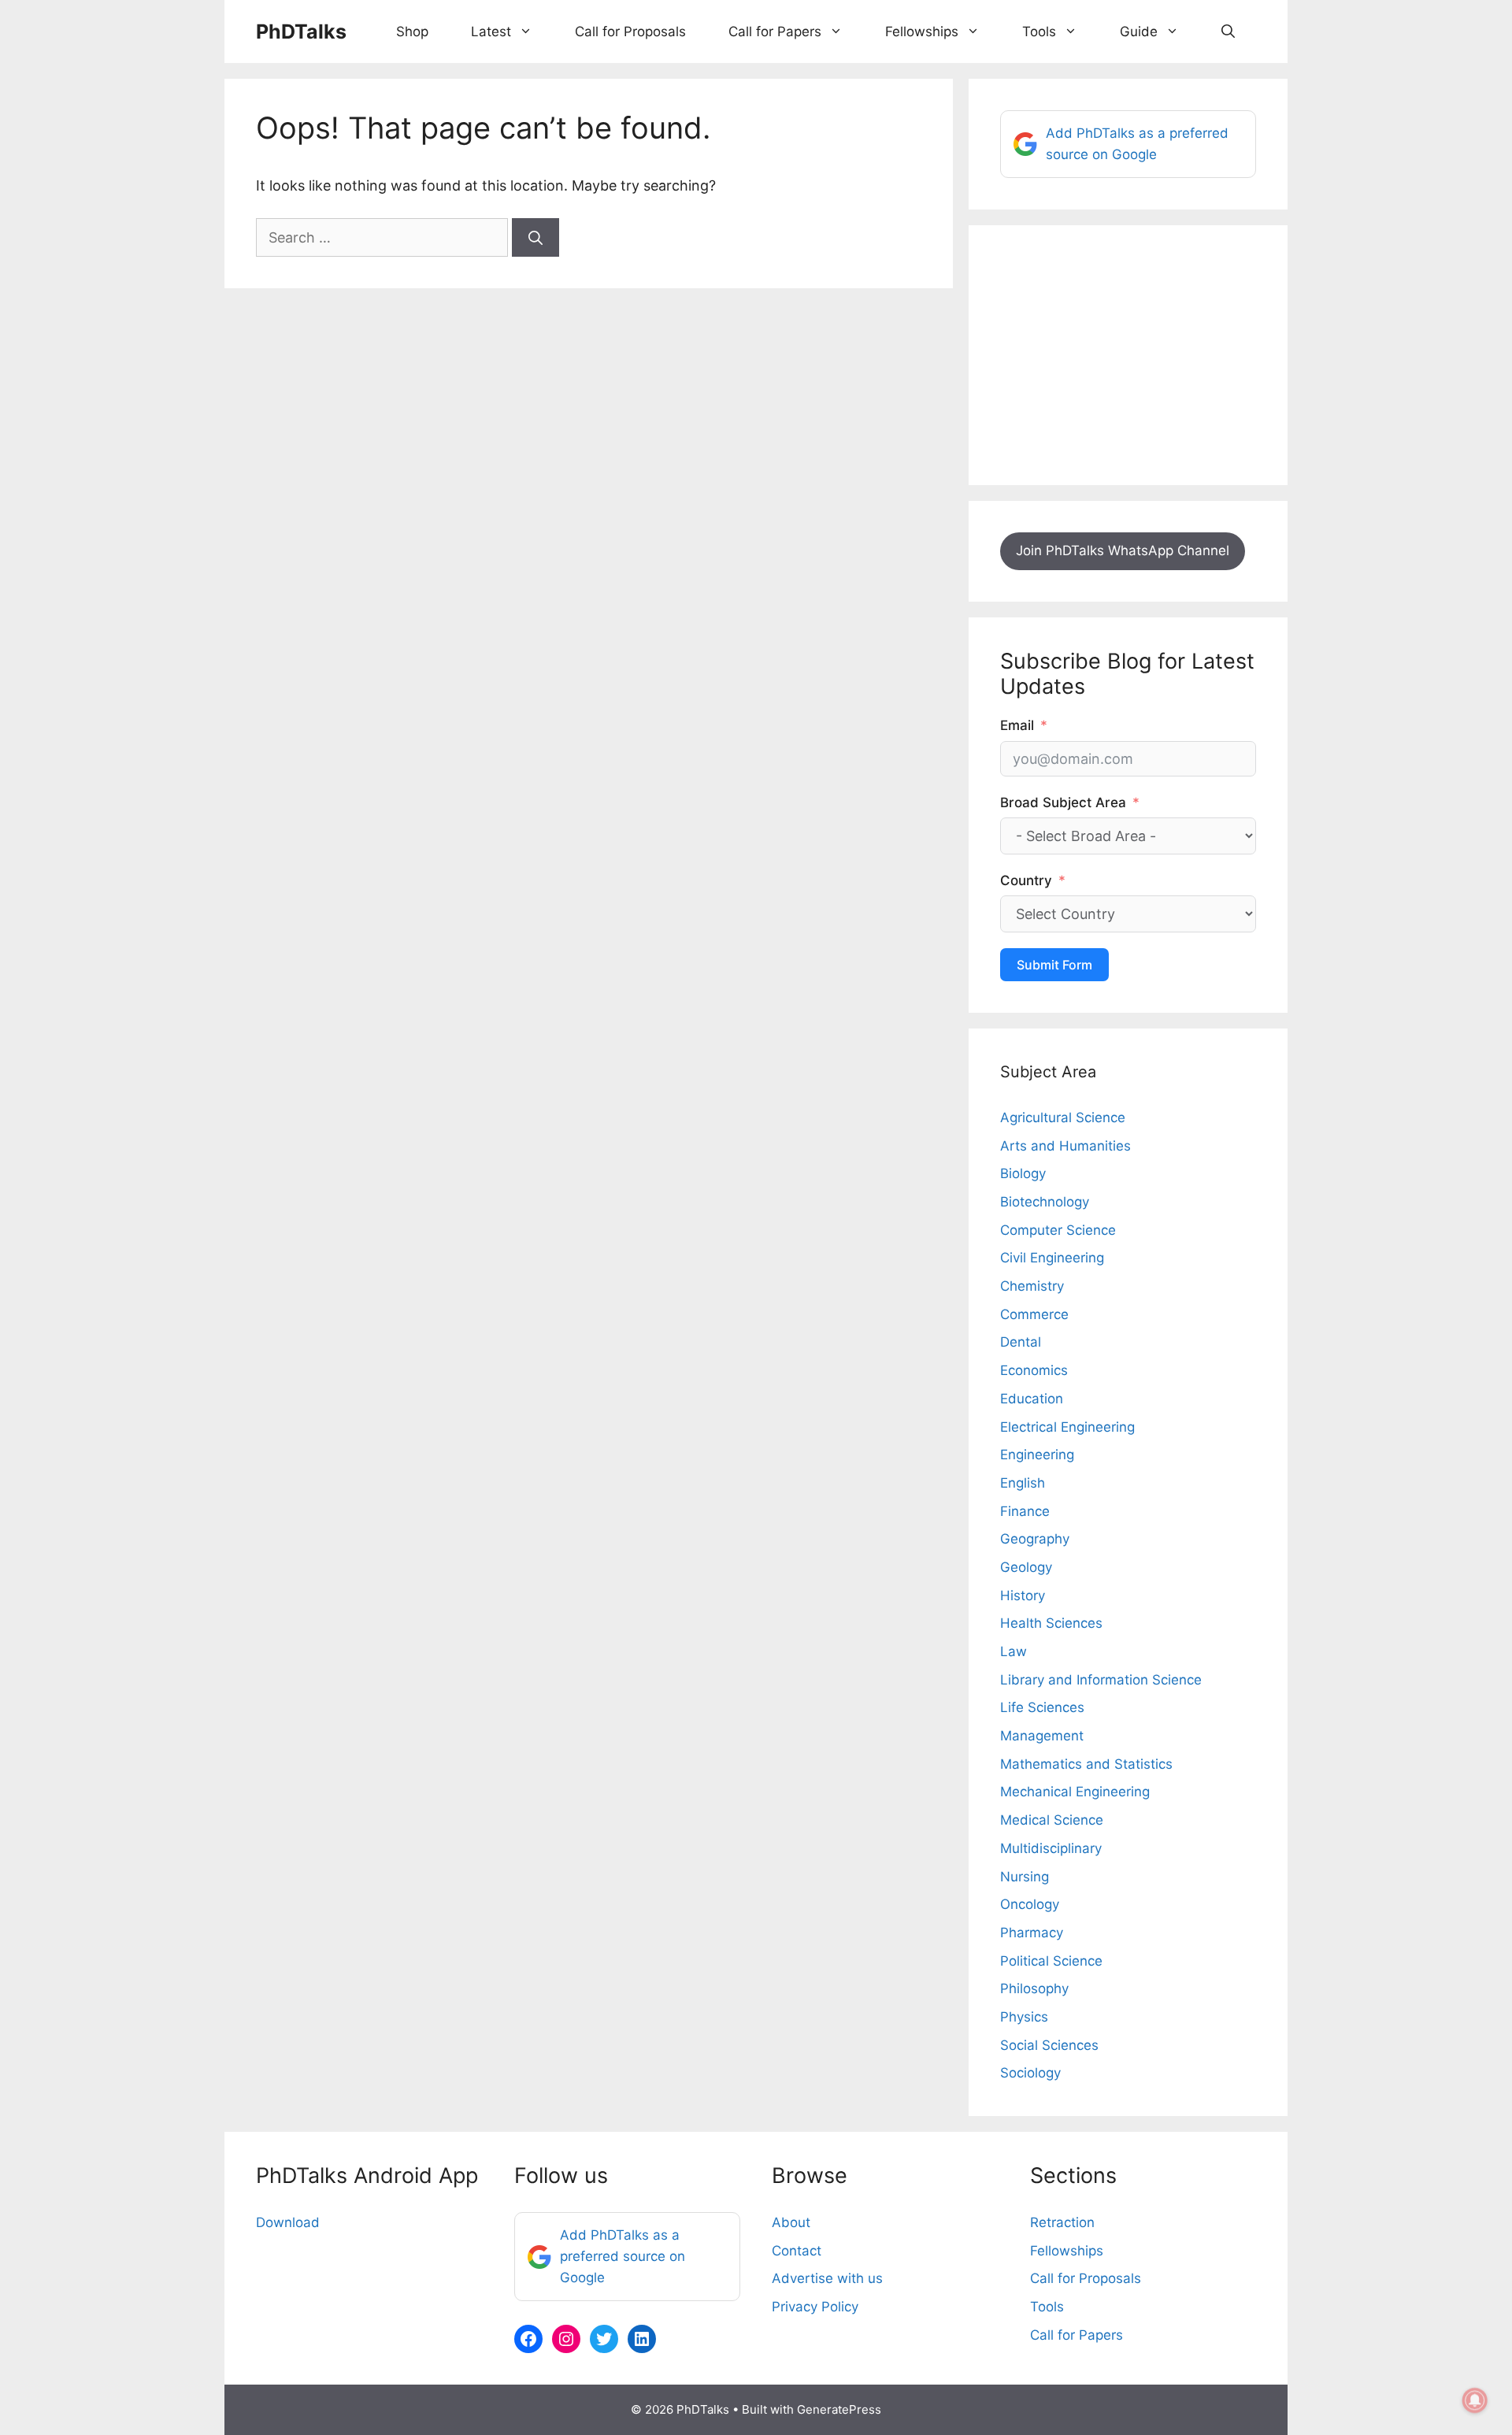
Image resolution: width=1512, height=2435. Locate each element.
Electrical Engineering (1067, 1427)
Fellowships (922, 32)
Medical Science (1052, 1820)
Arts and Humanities (1065, 1146)
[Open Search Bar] (1228, 32)
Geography (1035, 1539)
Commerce (1034, 1314)
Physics (1024, 2017)
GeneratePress (839, 2409)
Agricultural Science (1063, 1117)
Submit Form (1054, 965)
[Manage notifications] (1475, 2400)
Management (1042, 1736)
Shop (412, 32)
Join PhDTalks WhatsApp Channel (1123, 550)
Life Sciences (1042, 1707)
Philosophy (1034, 1988)
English (1023, 1483)
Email (1017, 725)
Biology (1023, 1173)
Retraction (1062, 2222)
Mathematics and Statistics (1086, 1764)
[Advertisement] (1128, 355)
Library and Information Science (1101, 1680)
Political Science (1051, 1961)
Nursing (1025, 1877)
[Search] (535, 237)
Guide (1139, 32)
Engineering (1037, 1455)
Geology (1026, 1567)
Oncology (1030, 1904)
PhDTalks (301, 32)
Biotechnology (1045, 1202)
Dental (1021, 1342)
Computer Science (1058, 1230)
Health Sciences (1051, 1623)
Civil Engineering (1052, 1258)
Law (1014, 1651)
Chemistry (1032, 1286)
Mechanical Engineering (1075, 1792)
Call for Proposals (630, 32)
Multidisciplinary (1051, 1848)
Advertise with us (827, 2278)
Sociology (1030, 2073)
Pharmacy (1032, 1933)
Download (288, 2222)
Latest (491, 32)
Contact (797, 2251)
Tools (1039, 32)
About (791, 2222)
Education (1032, 1399)
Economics (1034, 1370)
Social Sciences (1049, 2045)
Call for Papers (775, 32)
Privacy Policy (815, 2307)
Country (1026, 880)
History (1023, 1596)
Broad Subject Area (1063, 802)
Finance (1025, 1511)
